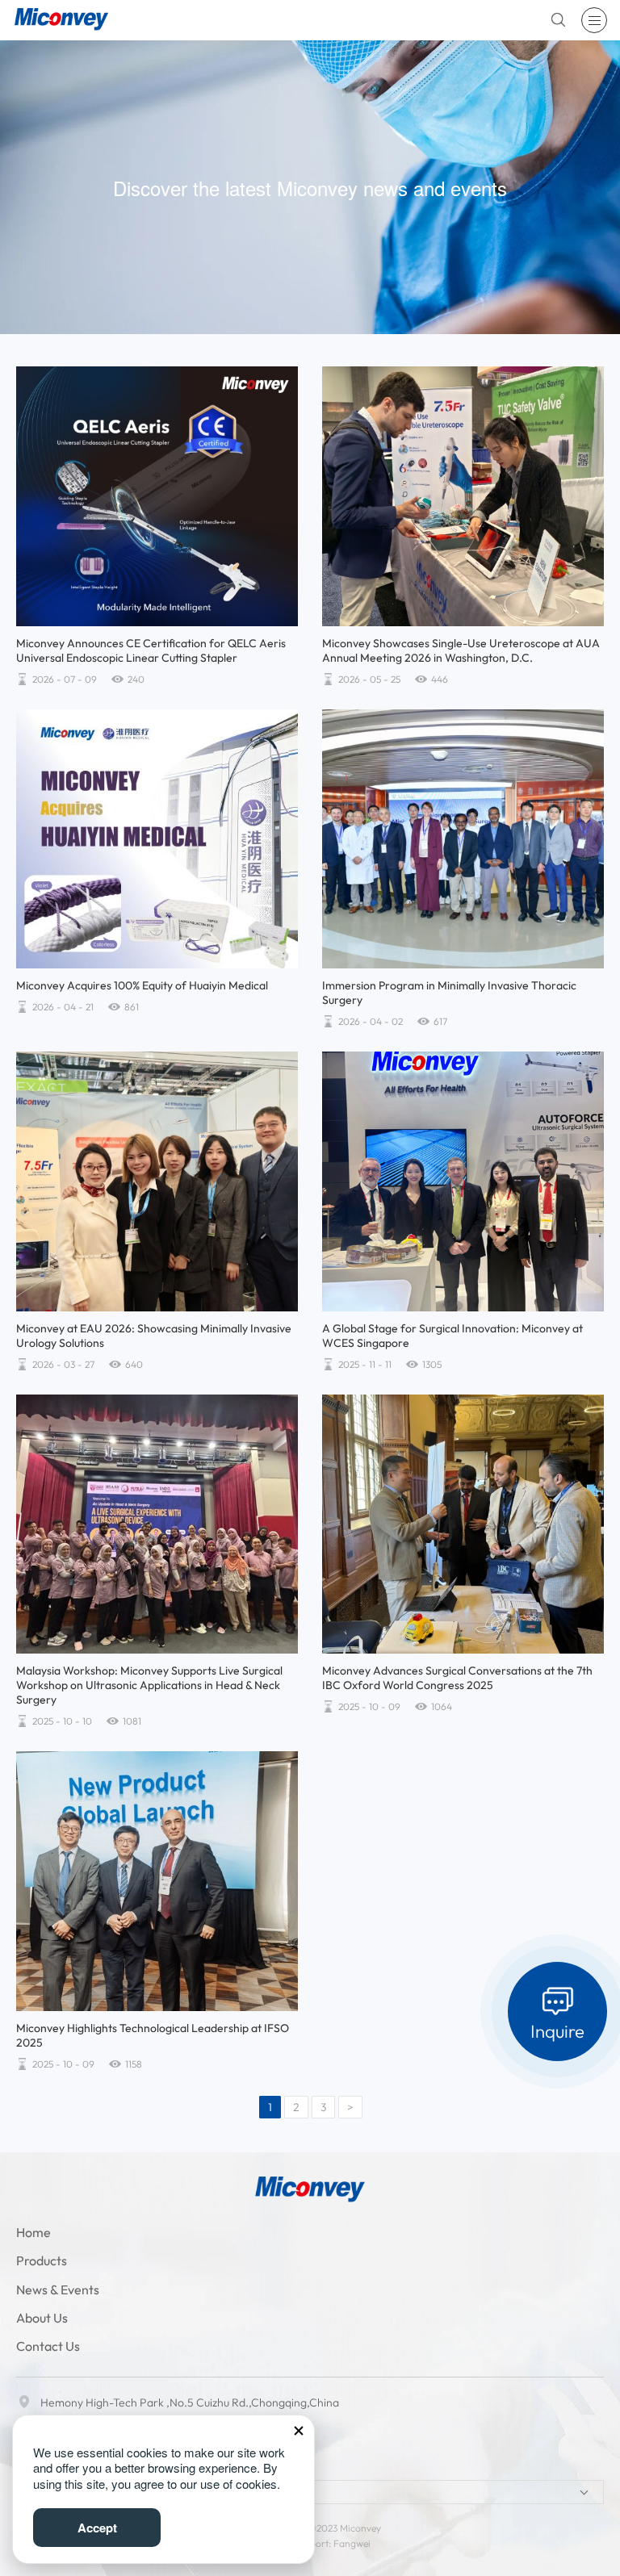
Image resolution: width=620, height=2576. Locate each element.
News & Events (58, 2290)
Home (34, 2232)
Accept (97, 2528)
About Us (42, 2318)
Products (42, 2260)
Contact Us (48, 2346)
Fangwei (352, 2543)
